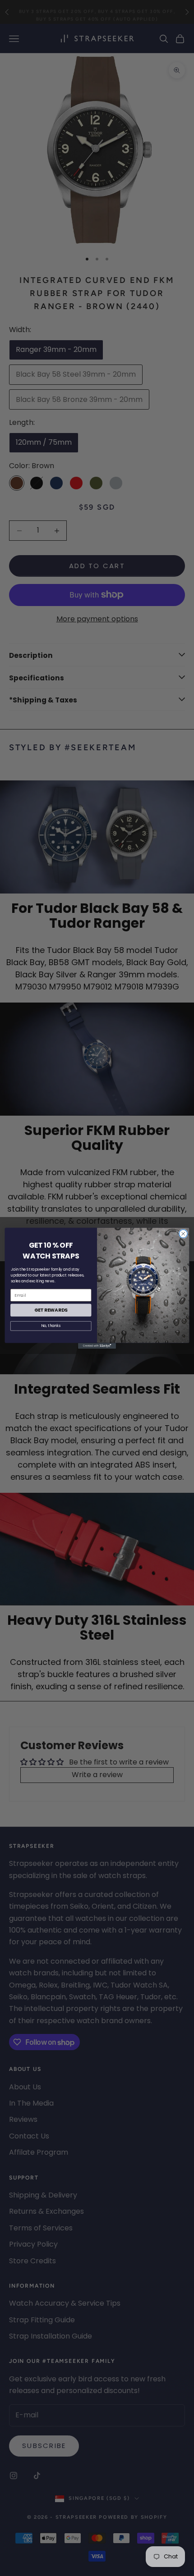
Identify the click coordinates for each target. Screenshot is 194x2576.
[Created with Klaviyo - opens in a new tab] (97, 1346)
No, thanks (51, 1326)
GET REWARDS (51, 1310)
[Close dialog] (183, 1234)
